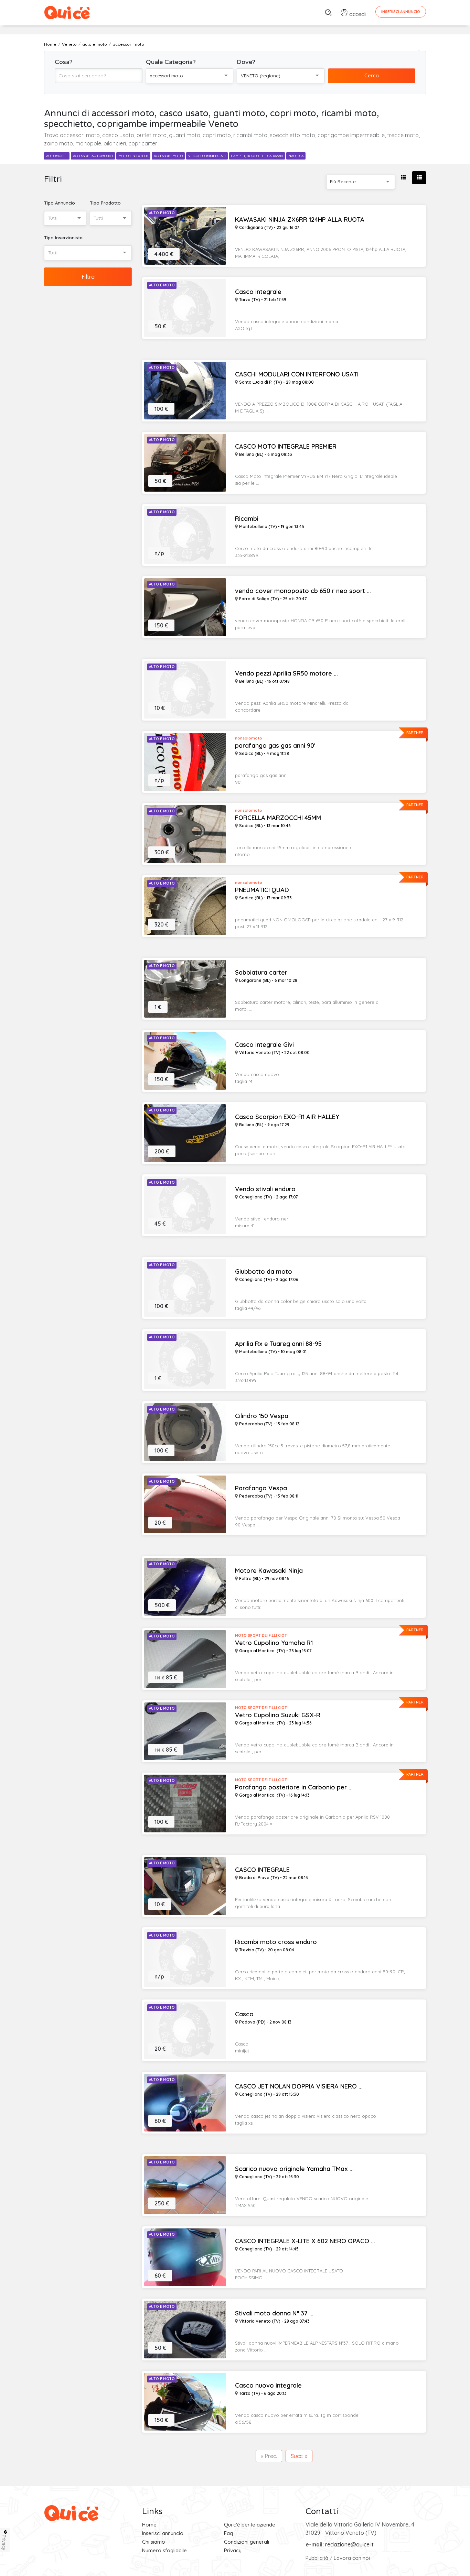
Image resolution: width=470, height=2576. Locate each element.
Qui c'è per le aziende (250, 2525)
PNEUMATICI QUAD (262, 890)
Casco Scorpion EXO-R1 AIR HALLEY (287, 1117)
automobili (57, 156)
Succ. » (299, 2456)
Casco (244, 2014)
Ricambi (247, 519)
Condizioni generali (247, 2542)
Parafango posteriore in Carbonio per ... (294, 1787)
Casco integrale (258, 292)
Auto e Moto (162, 213)
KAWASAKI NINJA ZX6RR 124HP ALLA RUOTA (300, 220)
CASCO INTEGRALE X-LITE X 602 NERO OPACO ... (305, 2241)
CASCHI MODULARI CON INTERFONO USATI (297, 374)
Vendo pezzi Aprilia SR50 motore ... (286, 673)
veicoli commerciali (207, 156)
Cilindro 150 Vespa (262, 1416)
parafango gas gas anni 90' (275, 746)
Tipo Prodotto (105, 203)
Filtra (88, 277)
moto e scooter (133, 156)
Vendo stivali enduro (265, 1189)
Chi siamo (154, 2542)
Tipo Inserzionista (63, 238)
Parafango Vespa (261, 1488)
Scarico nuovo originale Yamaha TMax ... (294, 2169)
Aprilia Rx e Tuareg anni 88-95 (278, 1344)
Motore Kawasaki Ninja (269, 1571)
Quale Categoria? (171, 62)
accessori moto (168, 156)
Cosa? (64, 62)
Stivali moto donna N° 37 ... (274, 2313)
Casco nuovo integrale (268, 2386)
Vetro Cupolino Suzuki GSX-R (278, 1715)
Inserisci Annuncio (401, 12)
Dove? (246, 62)
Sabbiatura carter (261, 973)
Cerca (372, 75)
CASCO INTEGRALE (262, 1870)
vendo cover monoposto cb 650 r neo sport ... (303, 591)
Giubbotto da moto (264, 1272)
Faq (228, 2533)
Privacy (233, 2550)
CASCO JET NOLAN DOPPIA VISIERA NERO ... (299, 2086)
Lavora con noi (352, 2558)
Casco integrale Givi (264, 1045)
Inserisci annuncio (163, 2533)
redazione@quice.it (349, 2544)
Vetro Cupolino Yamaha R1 (274, 1643)
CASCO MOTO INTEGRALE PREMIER (286, 447)
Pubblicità (317, 2558)
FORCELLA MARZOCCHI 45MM (278, 818)
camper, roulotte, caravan (257, 156)
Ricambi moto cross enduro (276, 1942)
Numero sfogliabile (164, 2550)
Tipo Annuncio (60, 203)
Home (149, 2525)
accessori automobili (93, 156)
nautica (296, 156)
